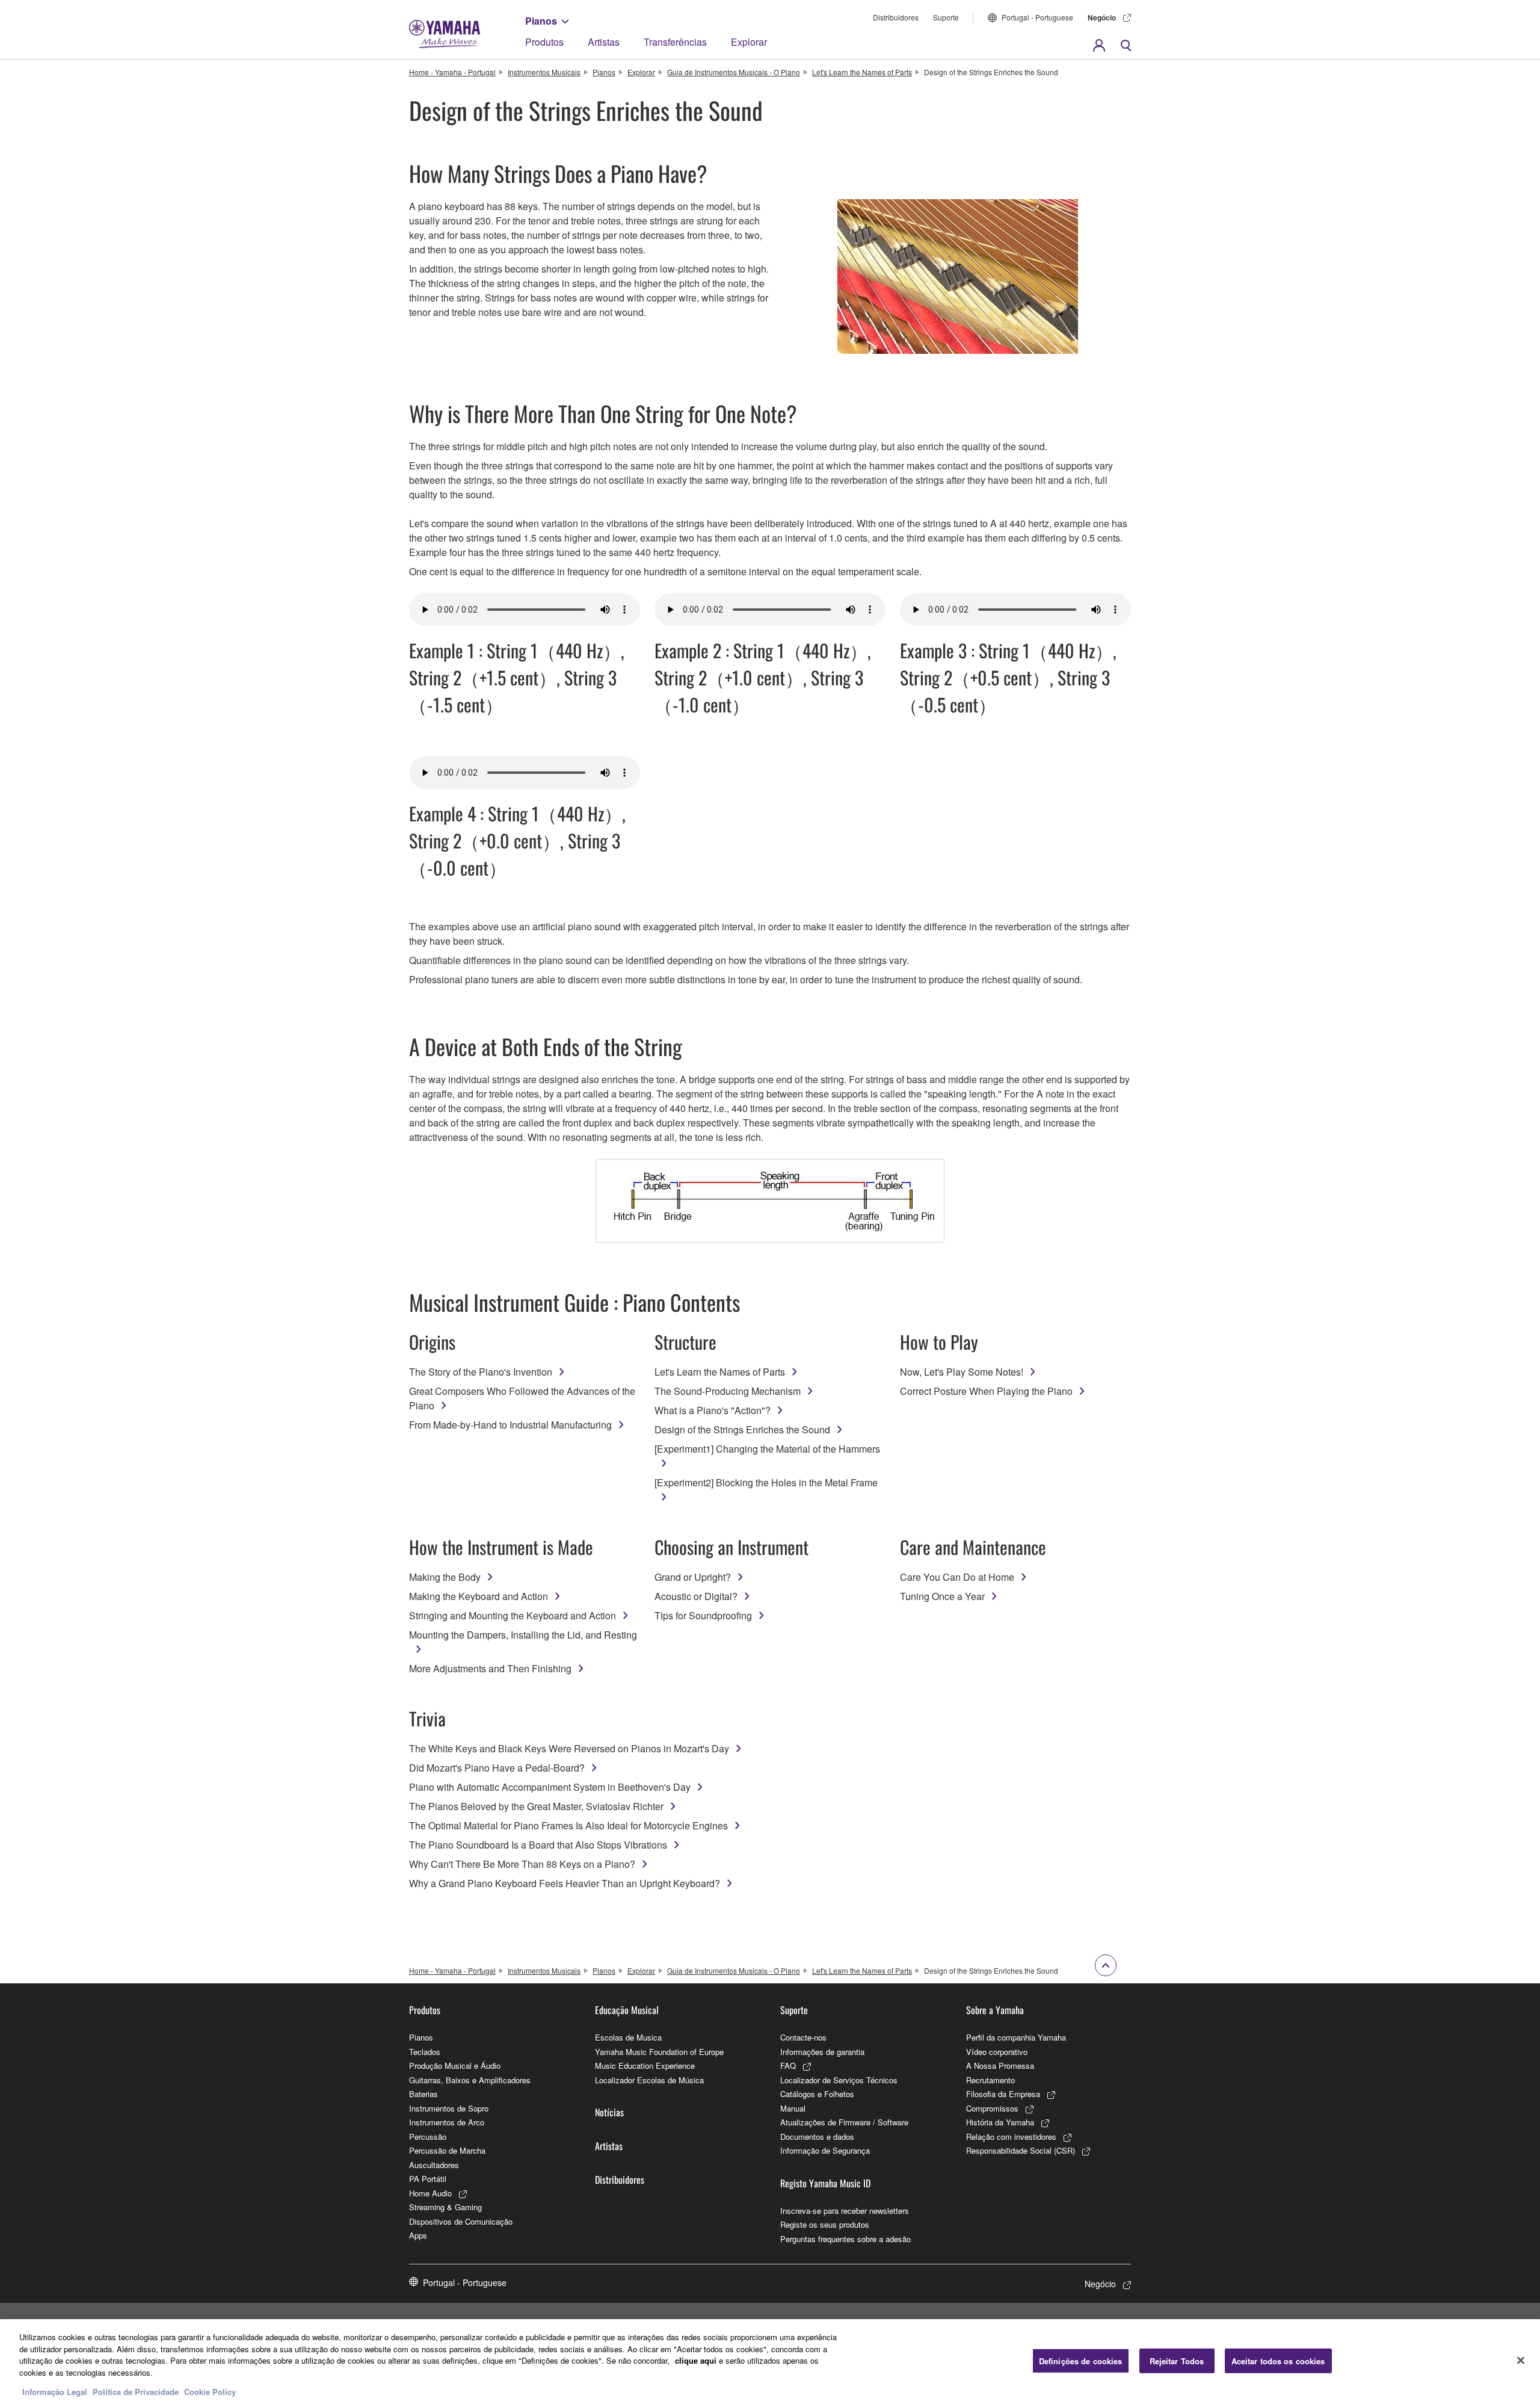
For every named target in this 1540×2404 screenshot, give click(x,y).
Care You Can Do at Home (957, 1577)
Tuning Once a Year (942, 1596)
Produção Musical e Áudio (455, 2066)
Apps (418, 2235)
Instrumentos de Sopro (449, 2108)
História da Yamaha (1000, 2122)
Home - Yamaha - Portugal (452, 72)
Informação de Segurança (825, 2150)
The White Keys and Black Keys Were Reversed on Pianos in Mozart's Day (569, 1748)
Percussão (428, 2137)
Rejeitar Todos (1177, 2360)
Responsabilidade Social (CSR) (1021, 2150)
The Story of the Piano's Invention (481, 1372)
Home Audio (430, 2193)
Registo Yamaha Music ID (825, 2183)
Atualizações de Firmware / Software (844, 2122)
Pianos (541, 21)
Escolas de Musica (628, 2037)
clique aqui (696, 2360)
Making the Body (445, 1577)
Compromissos (992, 2108)
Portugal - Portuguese (1037, 17)
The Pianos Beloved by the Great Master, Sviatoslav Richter (536, 1806)
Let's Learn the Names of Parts (862, 72)
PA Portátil (428, 2179)
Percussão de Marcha (447, 2150)
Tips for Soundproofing (703, 1615)
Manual (793, 2108)
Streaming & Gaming (445, 2207)
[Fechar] (1521, 2360)
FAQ (788, 2066)
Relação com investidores (1011, 2137)
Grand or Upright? (693, 1577)
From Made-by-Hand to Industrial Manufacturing (510, 1425)
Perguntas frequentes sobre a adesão (845, 2239)
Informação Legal (55, 2392)
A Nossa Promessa (1000, 2066)
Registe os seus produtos (825, 2224)
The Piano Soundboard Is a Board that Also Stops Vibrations (538, 1845)
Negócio (1102, 17)
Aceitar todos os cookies (1278, 2360)
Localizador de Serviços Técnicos (839, 2080)
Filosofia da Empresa (1003, 2094)
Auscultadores (434, 2165)
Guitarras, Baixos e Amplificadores (470, 2080)
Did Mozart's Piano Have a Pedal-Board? (497, 1768)
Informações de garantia (822, 2052)
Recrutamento (990, 2080)
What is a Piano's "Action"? (713, 1410)
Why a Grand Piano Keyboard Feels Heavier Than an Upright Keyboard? (565, 1883)
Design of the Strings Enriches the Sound (742, 1429)
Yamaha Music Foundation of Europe (659, 2052)
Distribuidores (896, 17)
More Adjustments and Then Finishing (490, 1668)
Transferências (675, 42)
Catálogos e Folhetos (817, 2094)
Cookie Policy (210, 2392)
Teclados (425, 2052)
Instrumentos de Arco (447, 2122)
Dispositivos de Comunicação (461, 2221)
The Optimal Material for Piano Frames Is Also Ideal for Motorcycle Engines (568, 1825)
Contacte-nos (803, 2037)
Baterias (423, 2094)
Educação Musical (627, 2010)
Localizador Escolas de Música (649, 2080)
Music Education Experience (645, 2066)
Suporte (946, 17)
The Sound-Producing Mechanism (728, 1391)
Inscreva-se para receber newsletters (845, 2211)
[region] (770, 2362)
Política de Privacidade (136, 2392)
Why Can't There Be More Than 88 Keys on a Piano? (522, 1864)
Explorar (749, 42)
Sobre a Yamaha (995, 2010)
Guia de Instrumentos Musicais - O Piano (734, 72)
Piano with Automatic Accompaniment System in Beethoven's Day (550, 1787)
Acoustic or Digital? (696, 1596)
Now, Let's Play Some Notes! (962, 1372)
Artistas (604, 42)
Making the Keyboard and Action (479, 1596)
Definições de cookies (1081, 2360)
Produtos (544, 42)
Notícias (609, 2112)
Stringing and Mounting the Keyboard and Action (513, 1615)
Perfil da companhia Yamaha (1016, 2037)
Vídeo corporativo (997, 2052)
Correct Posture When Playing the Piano (986, 1391)
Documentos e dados (817, 2137)
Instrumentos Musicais (544, 72)
